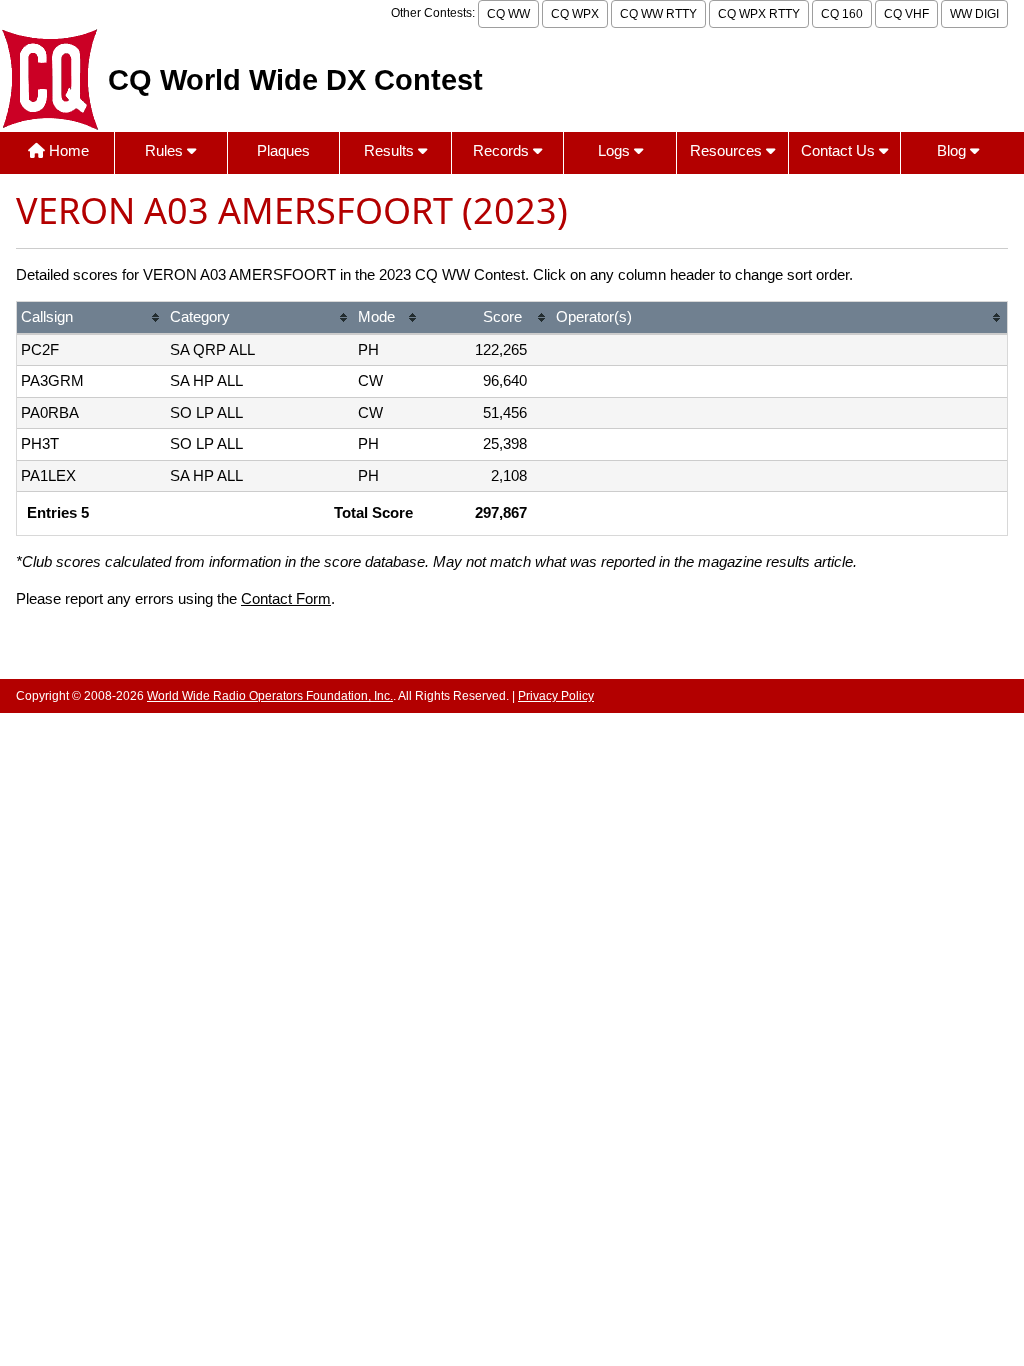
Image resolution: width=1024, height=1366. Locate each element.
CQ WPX (575, 14)
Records (503, 150)
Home (67, 150)
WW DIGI (974, 14)
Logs (616, 150)
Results (391, 150)
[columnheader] (91, 318)
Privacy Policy (556, 696)
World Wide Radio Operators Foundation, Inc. (270, 696)
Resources (728, 150)
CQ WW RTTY (658, 14)
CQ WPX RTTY (759, 14)
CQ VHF (906, 14)
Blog (953, 150)
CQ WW (508, 14)
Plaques (283, 150)
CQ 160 (842, 14)
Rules (166, 150)
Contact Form (286, 598)
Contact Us (840, 150)
